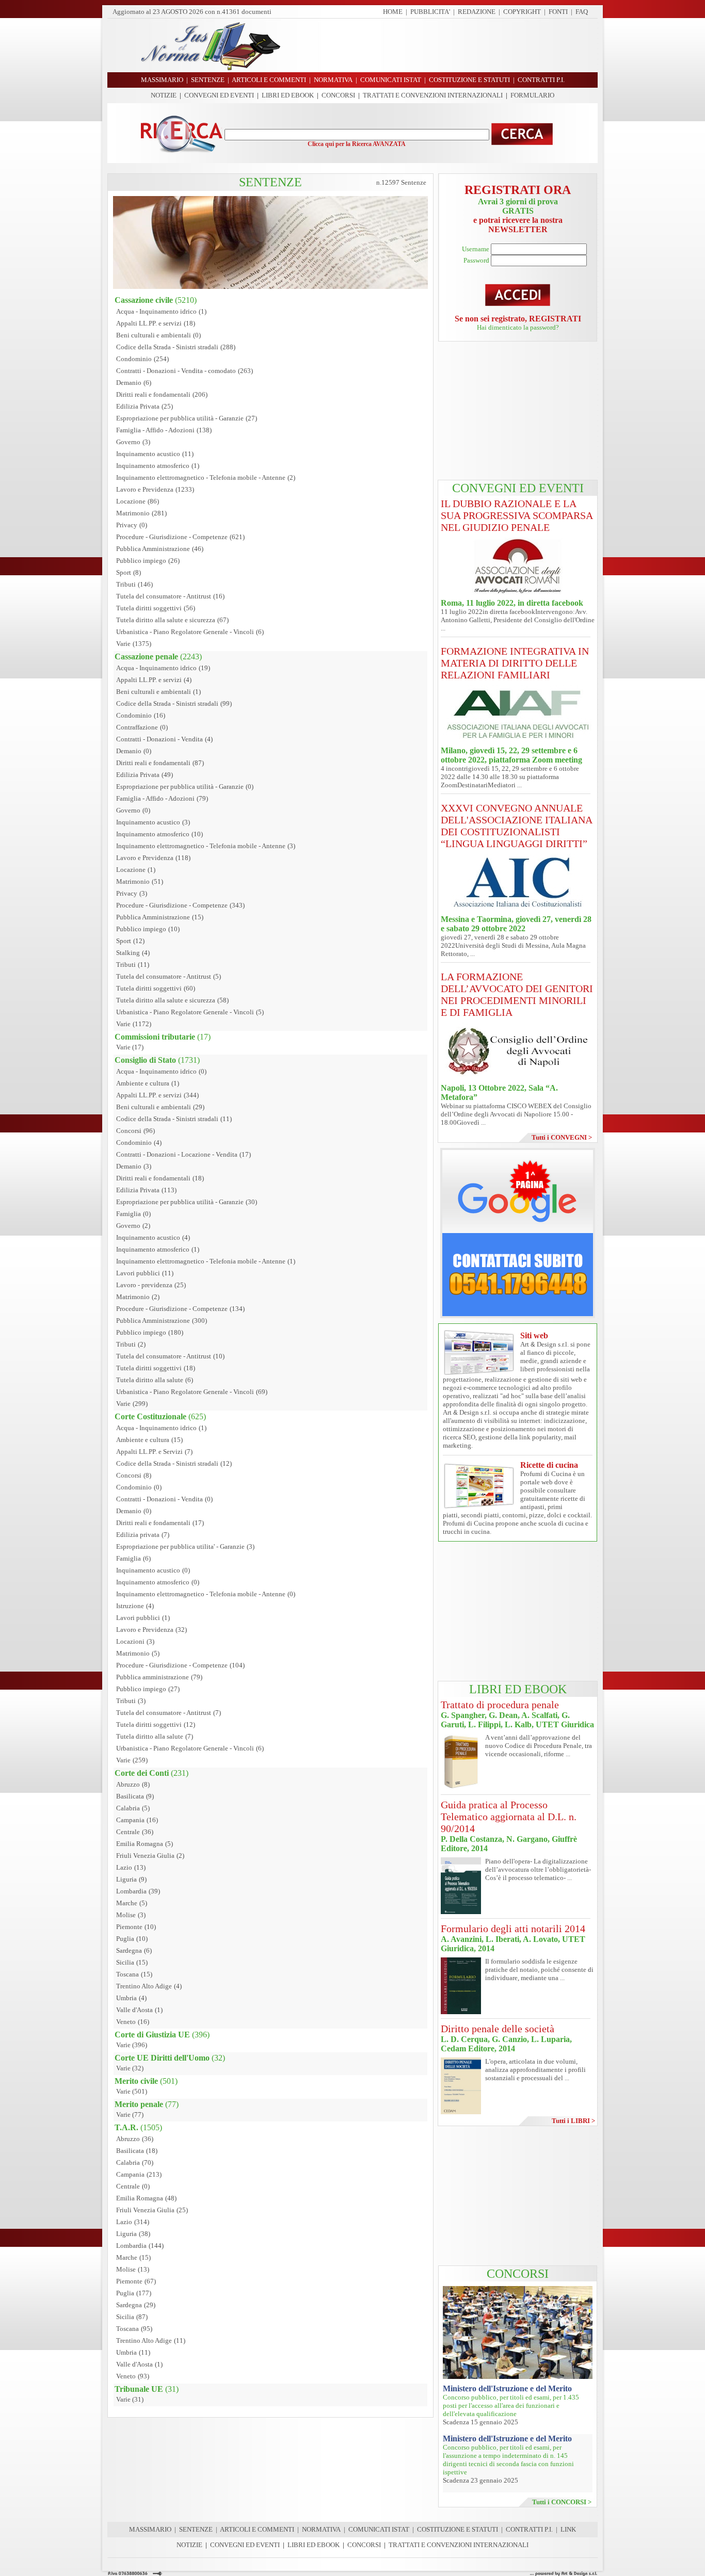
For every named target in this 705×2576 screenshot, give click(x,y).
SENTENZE (196, 2529)
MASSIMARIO (150, 2529)
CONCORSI (338, 95)
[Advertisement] (443, 45)
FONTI (558, 12)
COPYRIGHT (522, 12)
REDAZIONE (477, 12)
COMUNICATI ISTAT (379, 2529)
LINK (568, 2529)
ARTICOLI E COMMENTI (257, 2529)
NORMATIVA (321, 2529)
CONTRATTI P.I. (529, 2529)
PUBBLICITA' (430, 12)
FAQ (582, 12)
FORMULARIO (532, 95)
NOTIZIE (164, 95)
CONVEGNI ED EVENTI (219, 95)
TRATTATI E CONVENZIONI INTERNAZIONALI (433, 95)
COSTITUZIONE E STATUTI (458, 2529)
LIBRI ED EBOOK (288, 95)
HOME (393, 12)
